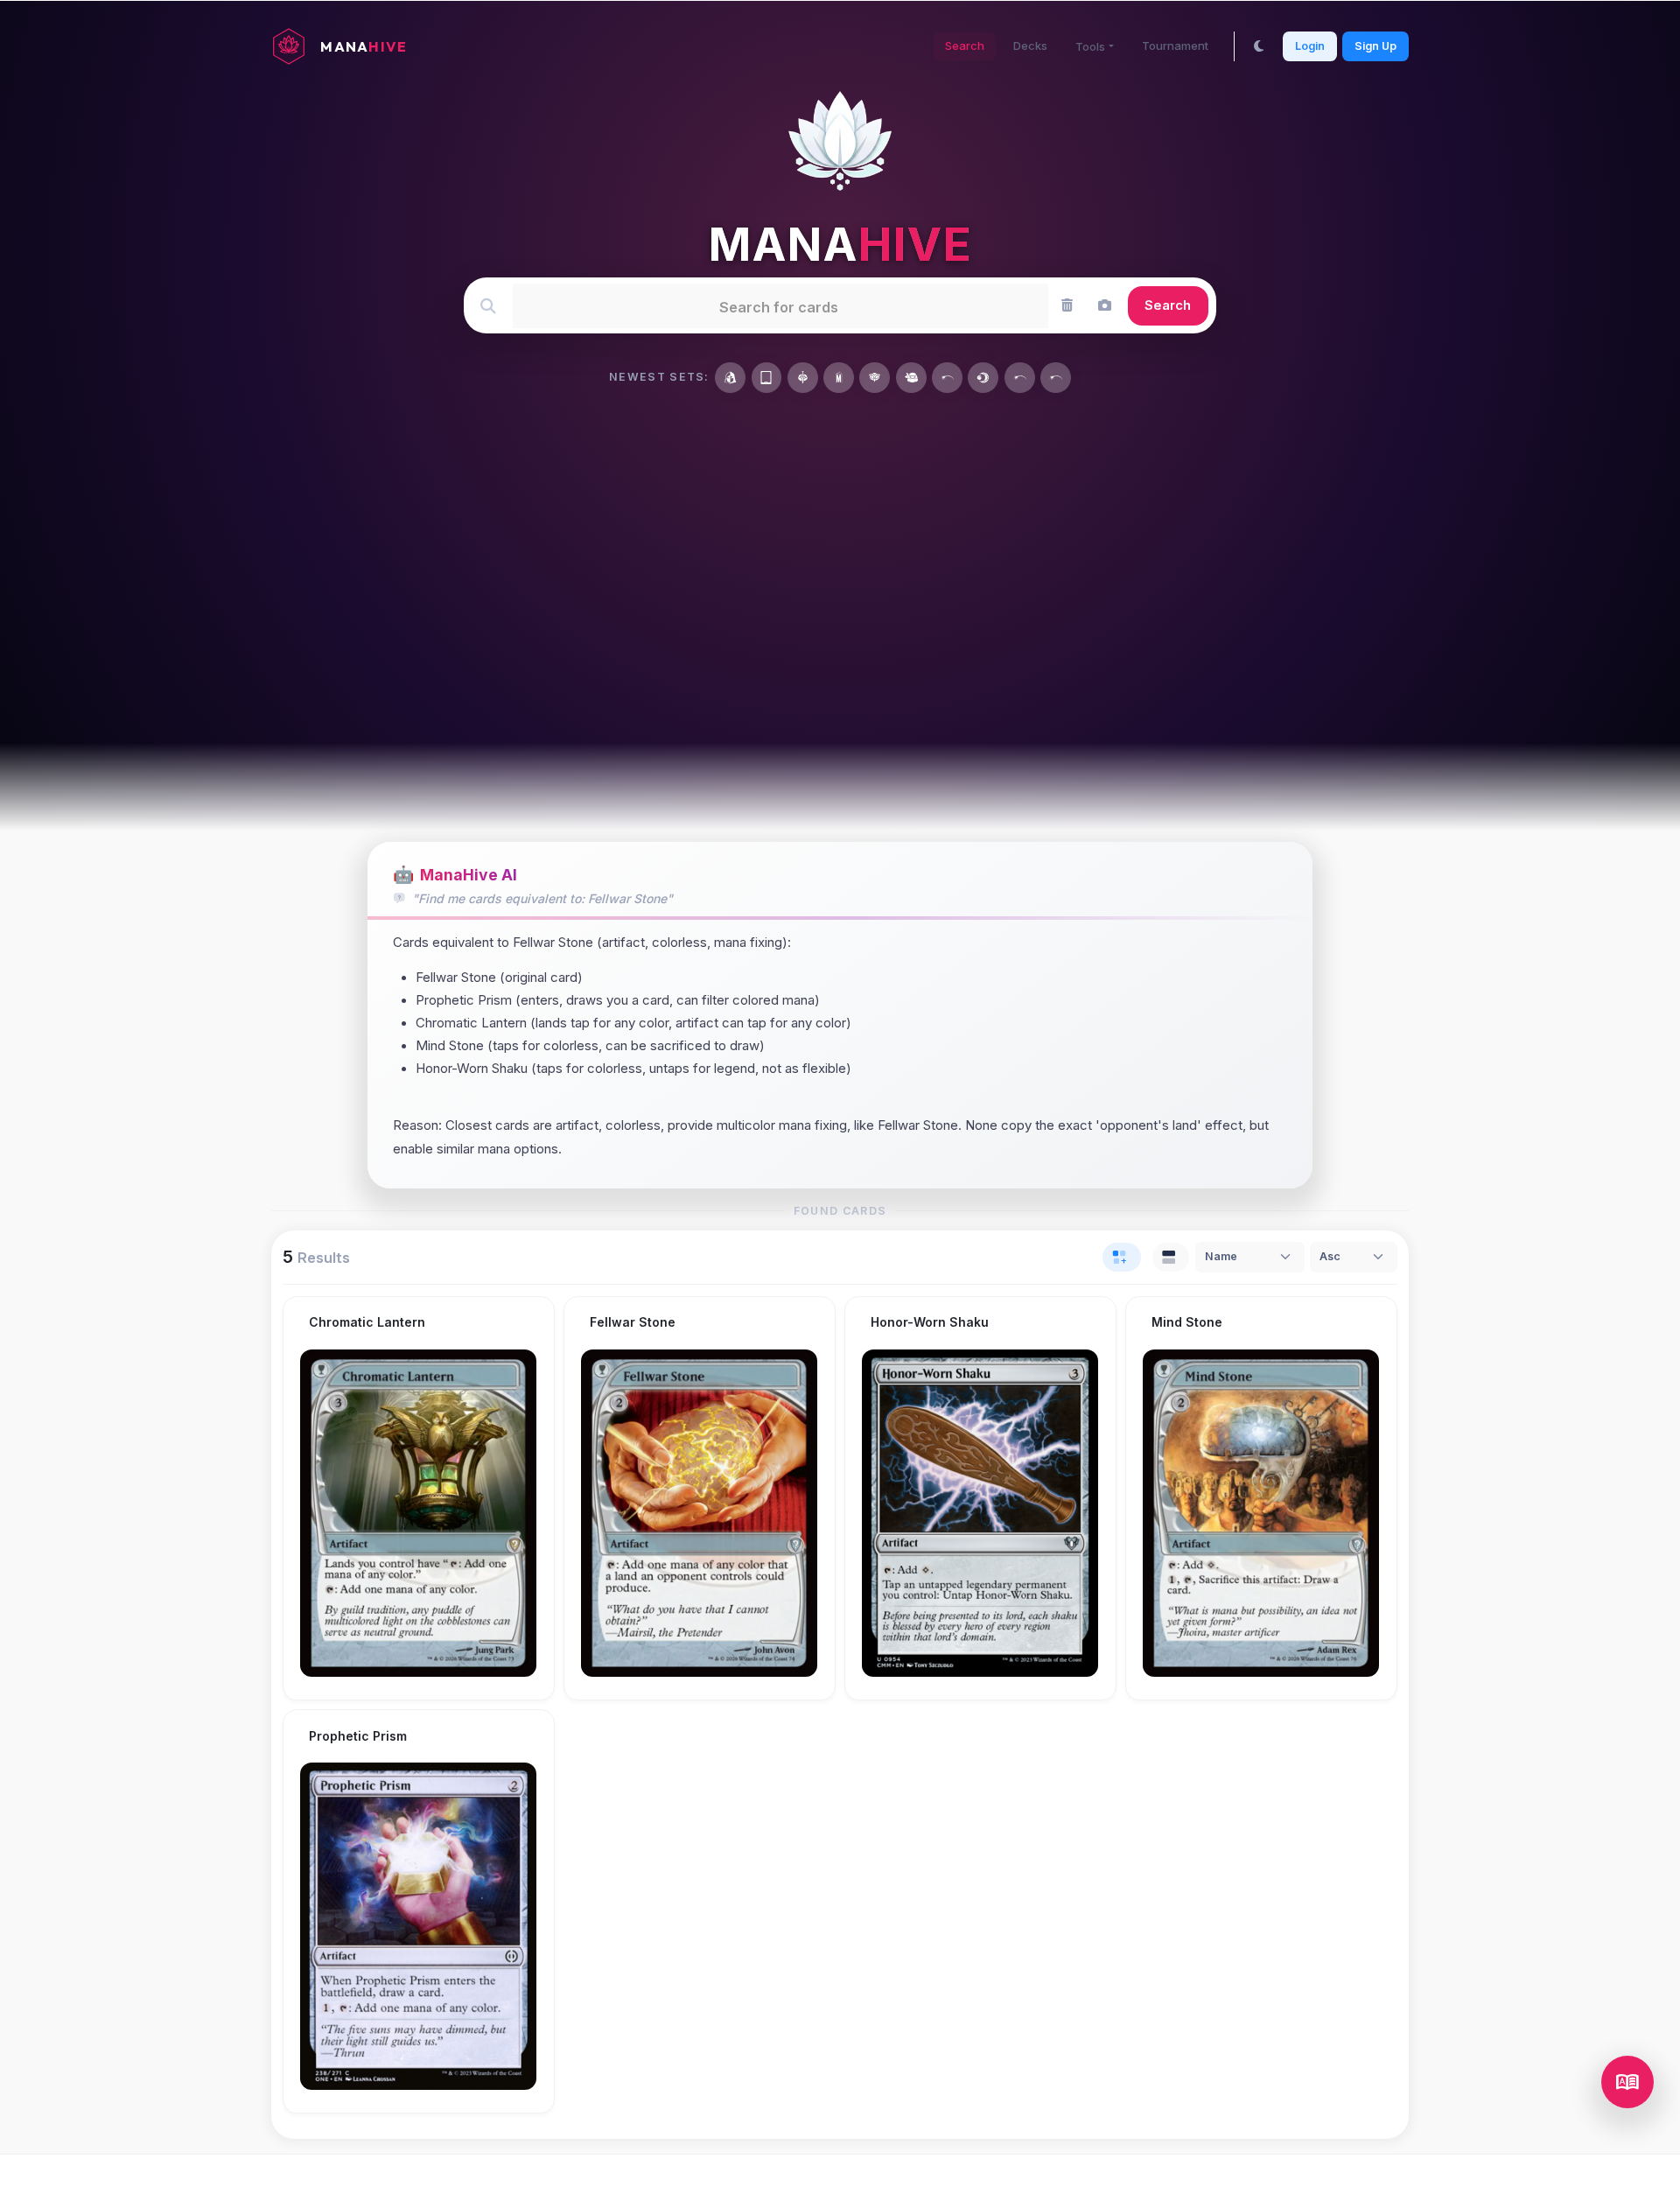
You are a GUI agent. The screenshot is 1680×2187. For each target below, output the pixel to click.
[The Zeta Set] (767, 378)
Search (965, 46)
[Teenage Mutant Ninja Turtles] (911, 378)
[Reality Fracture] (730, 378)
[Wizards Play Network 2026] (1056, 378)
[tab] (1122, 1258)
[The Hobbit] (803, 378)
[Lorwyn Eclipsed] (983, 378)
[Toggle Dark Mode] (1259, 46)
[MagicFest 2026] (1020, 378)
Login (1310, 45)
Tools (1090, 46)
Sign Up (1375, 45)
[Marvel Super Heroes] (839, 378)
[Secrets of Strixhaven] (875, 378)
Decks (1030, 46)
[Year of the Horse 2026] (947, 378)
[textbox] (779, 305)
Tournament (1175, 46)
